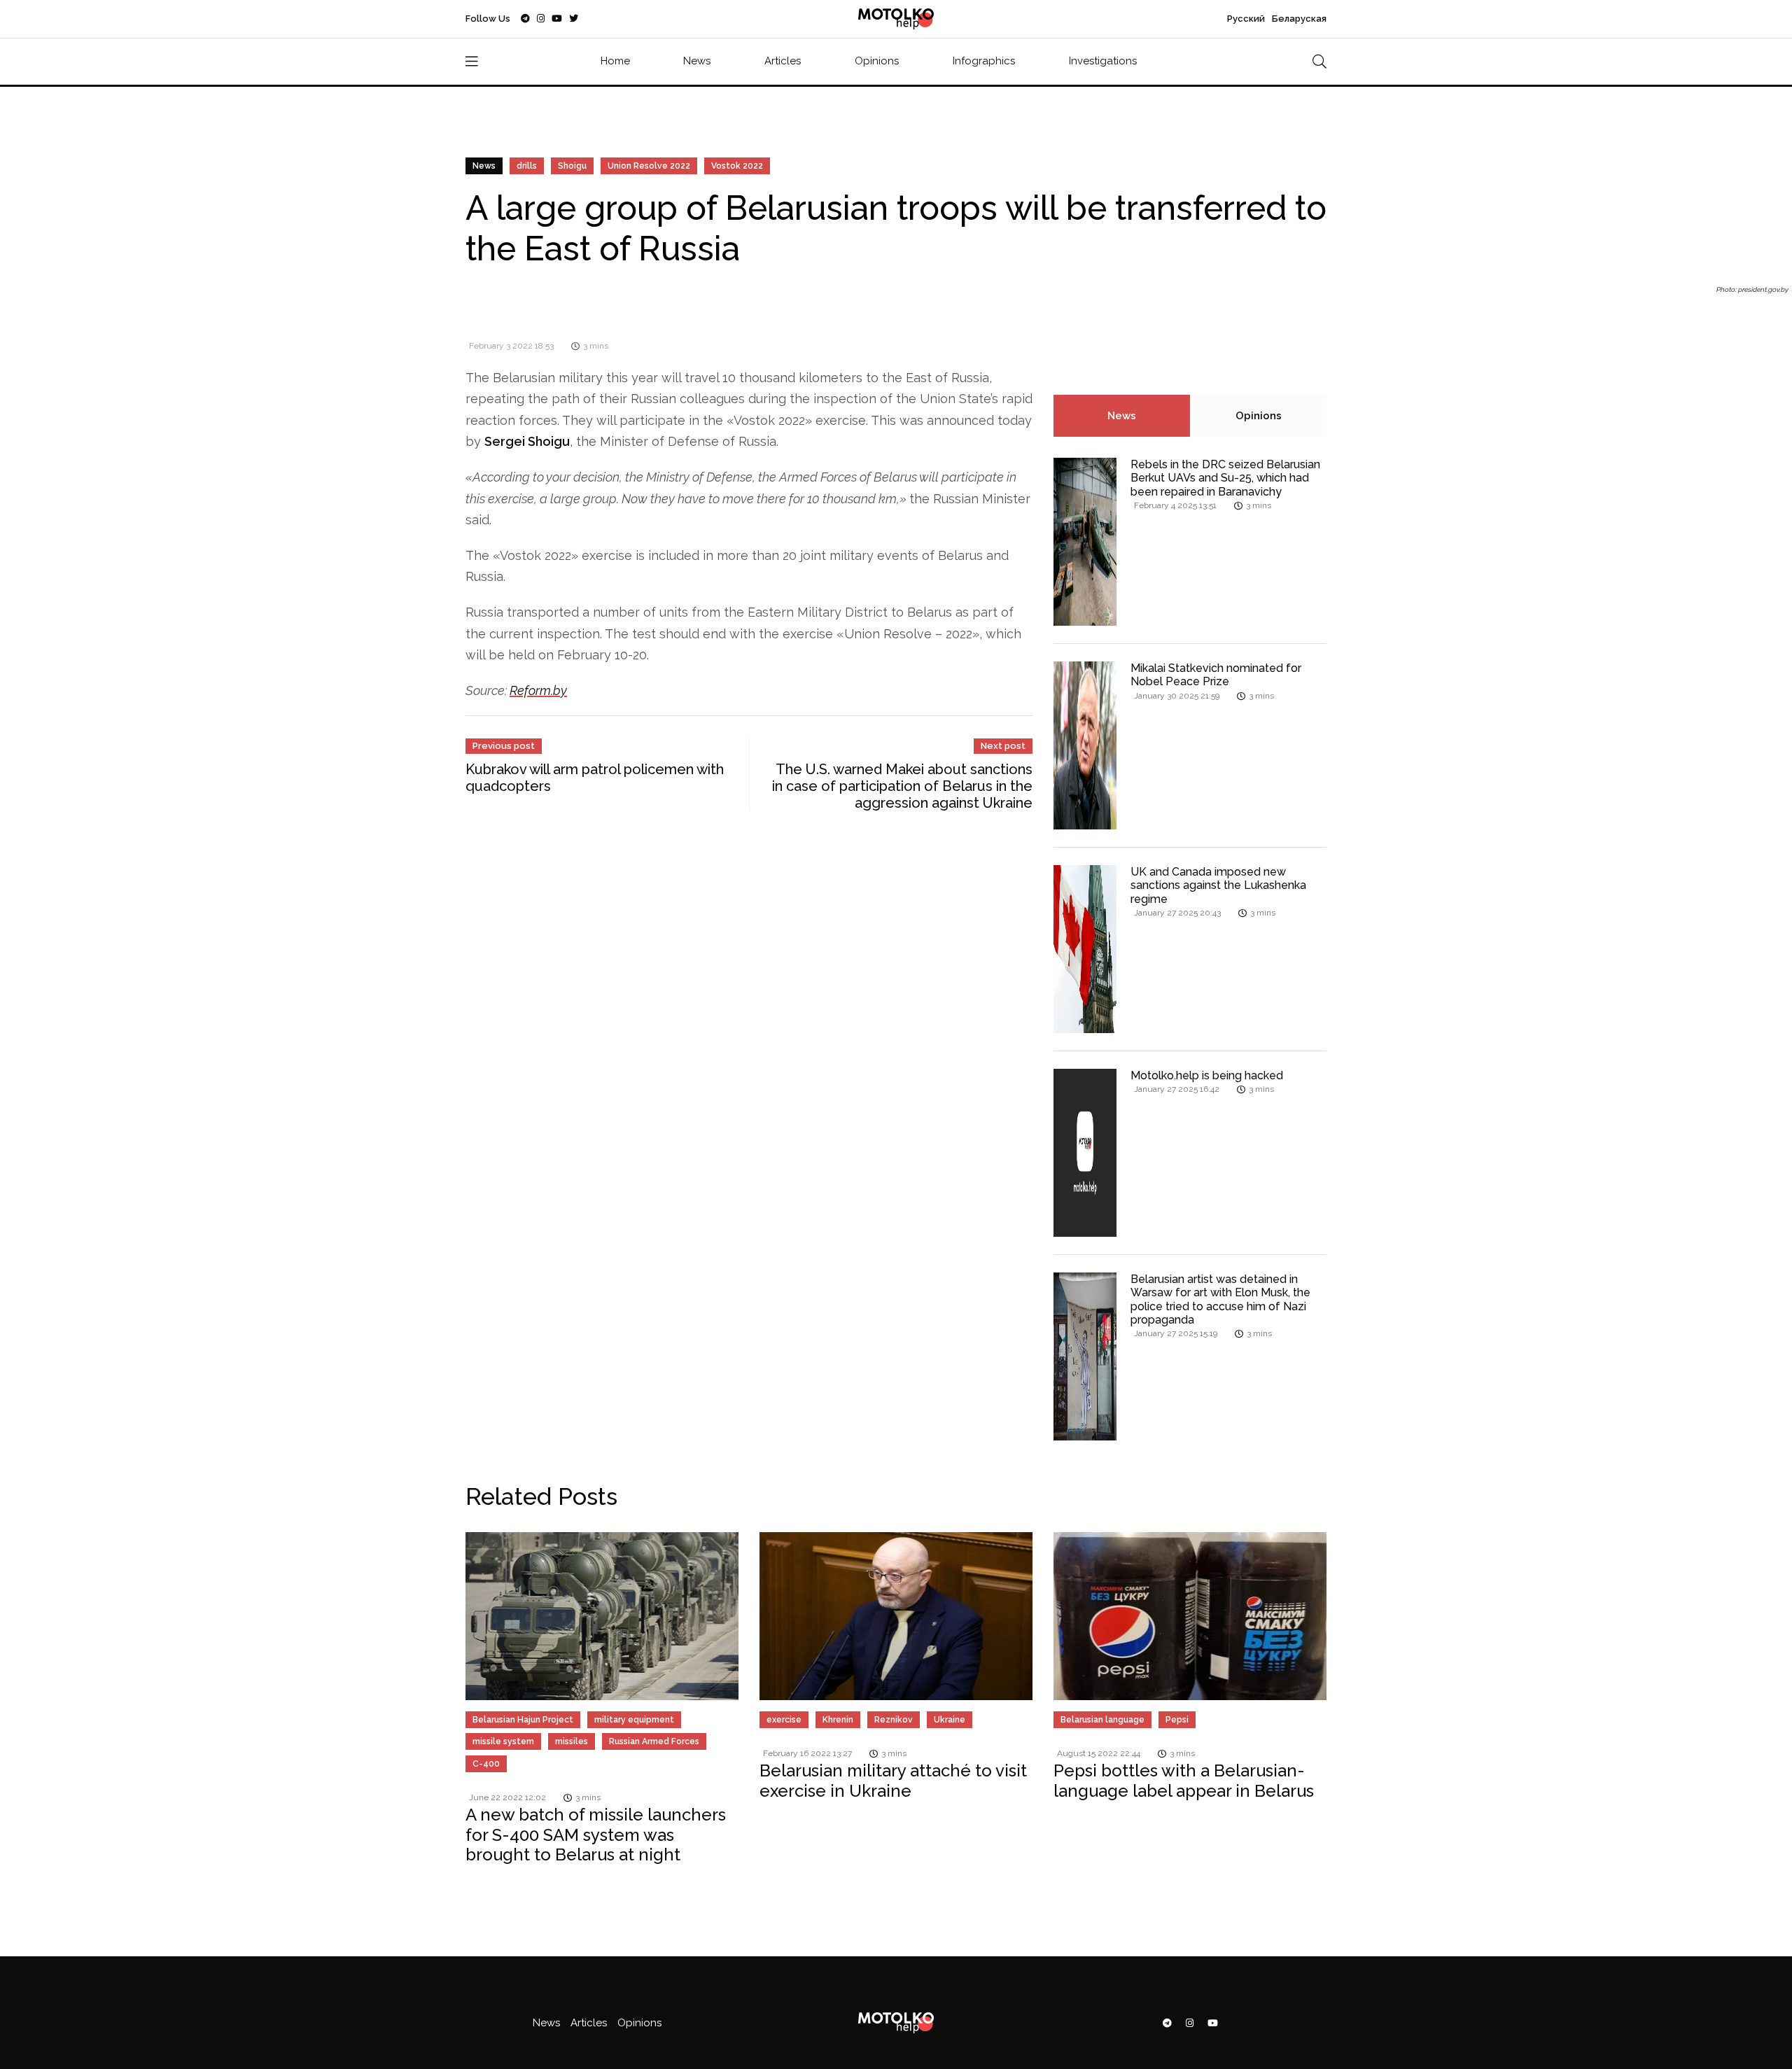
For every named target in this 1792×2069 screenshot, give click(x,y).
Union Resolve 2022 (649, 166)
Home (615, 61)
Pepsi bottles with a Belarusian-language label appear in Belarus (1184, 1781)
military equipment (634, 1720)
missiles (572, 1741)
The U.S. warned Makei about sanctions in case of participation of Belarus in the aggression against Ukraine (902, 786)
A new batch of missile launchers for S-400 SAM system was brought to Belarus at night (596, 1835)
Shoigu (572, 166)
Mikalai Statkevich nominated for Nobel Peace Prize (1216, 675)
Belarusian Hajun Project (523, 1720)
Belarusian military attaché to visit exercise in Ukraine (893, 1781)
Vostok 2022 (737, 166)
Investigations (1103, 61)
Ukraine (950, 1720)
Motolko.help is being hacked (1207, 1075)
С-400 (486, 1764)
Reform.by (538, 690)
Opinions (877, 61)
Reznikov (894, 1720)
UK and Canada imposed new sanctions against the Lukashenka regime (1218, 885)
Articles (783, 61)
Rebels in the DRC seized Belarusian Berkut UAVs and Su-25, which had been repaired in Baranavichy (1225, 478)
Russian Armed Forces (654, 1741)
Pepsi (1177, 1720)
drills (527, 166)
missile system (503, 1741)
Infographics (984, 61)
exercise (784, 1720)
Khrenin (838, 1720)
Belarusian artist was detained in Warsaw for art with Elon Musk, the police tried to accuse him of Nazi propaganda (1220, 1299)
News (697, 61)
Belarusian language (1102, 1720)
